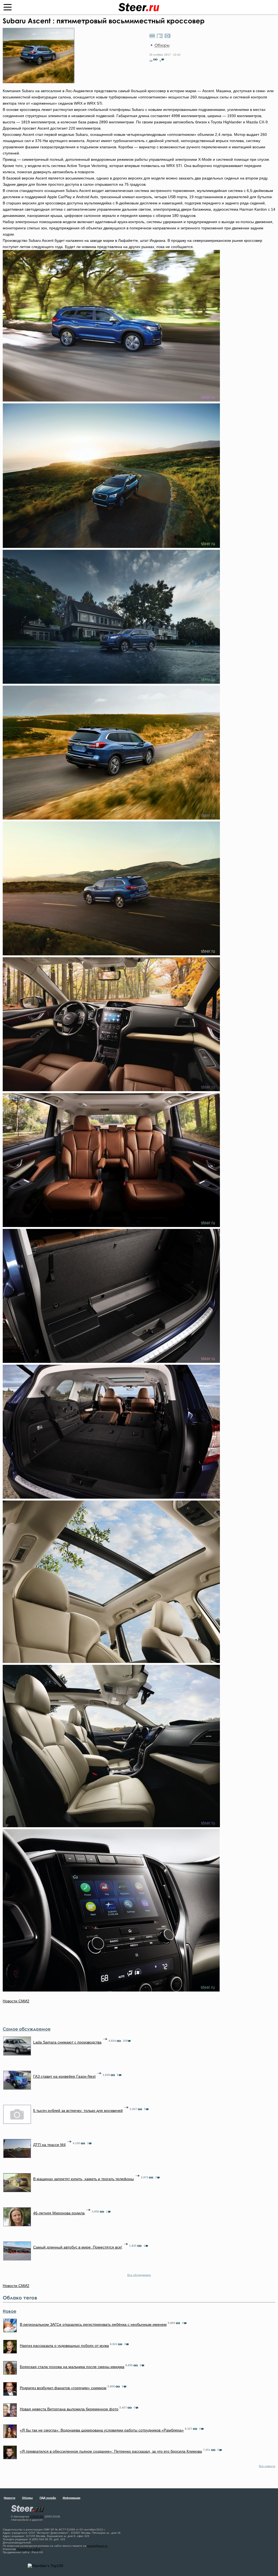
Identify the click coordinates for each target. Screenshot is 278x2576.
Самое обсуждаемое (27, 2029)
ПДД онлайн (48, 2498)
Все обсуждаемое (139, 2275)
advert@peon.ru (97, 2546)
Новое (10, 2311)
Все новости (267, 2466)
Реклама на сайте (29, 2549)
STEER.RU (37, 2516)
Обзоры (162, 45)
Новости (10, 2498)
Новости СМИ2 (16, 2001)
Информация (72, 2498)
